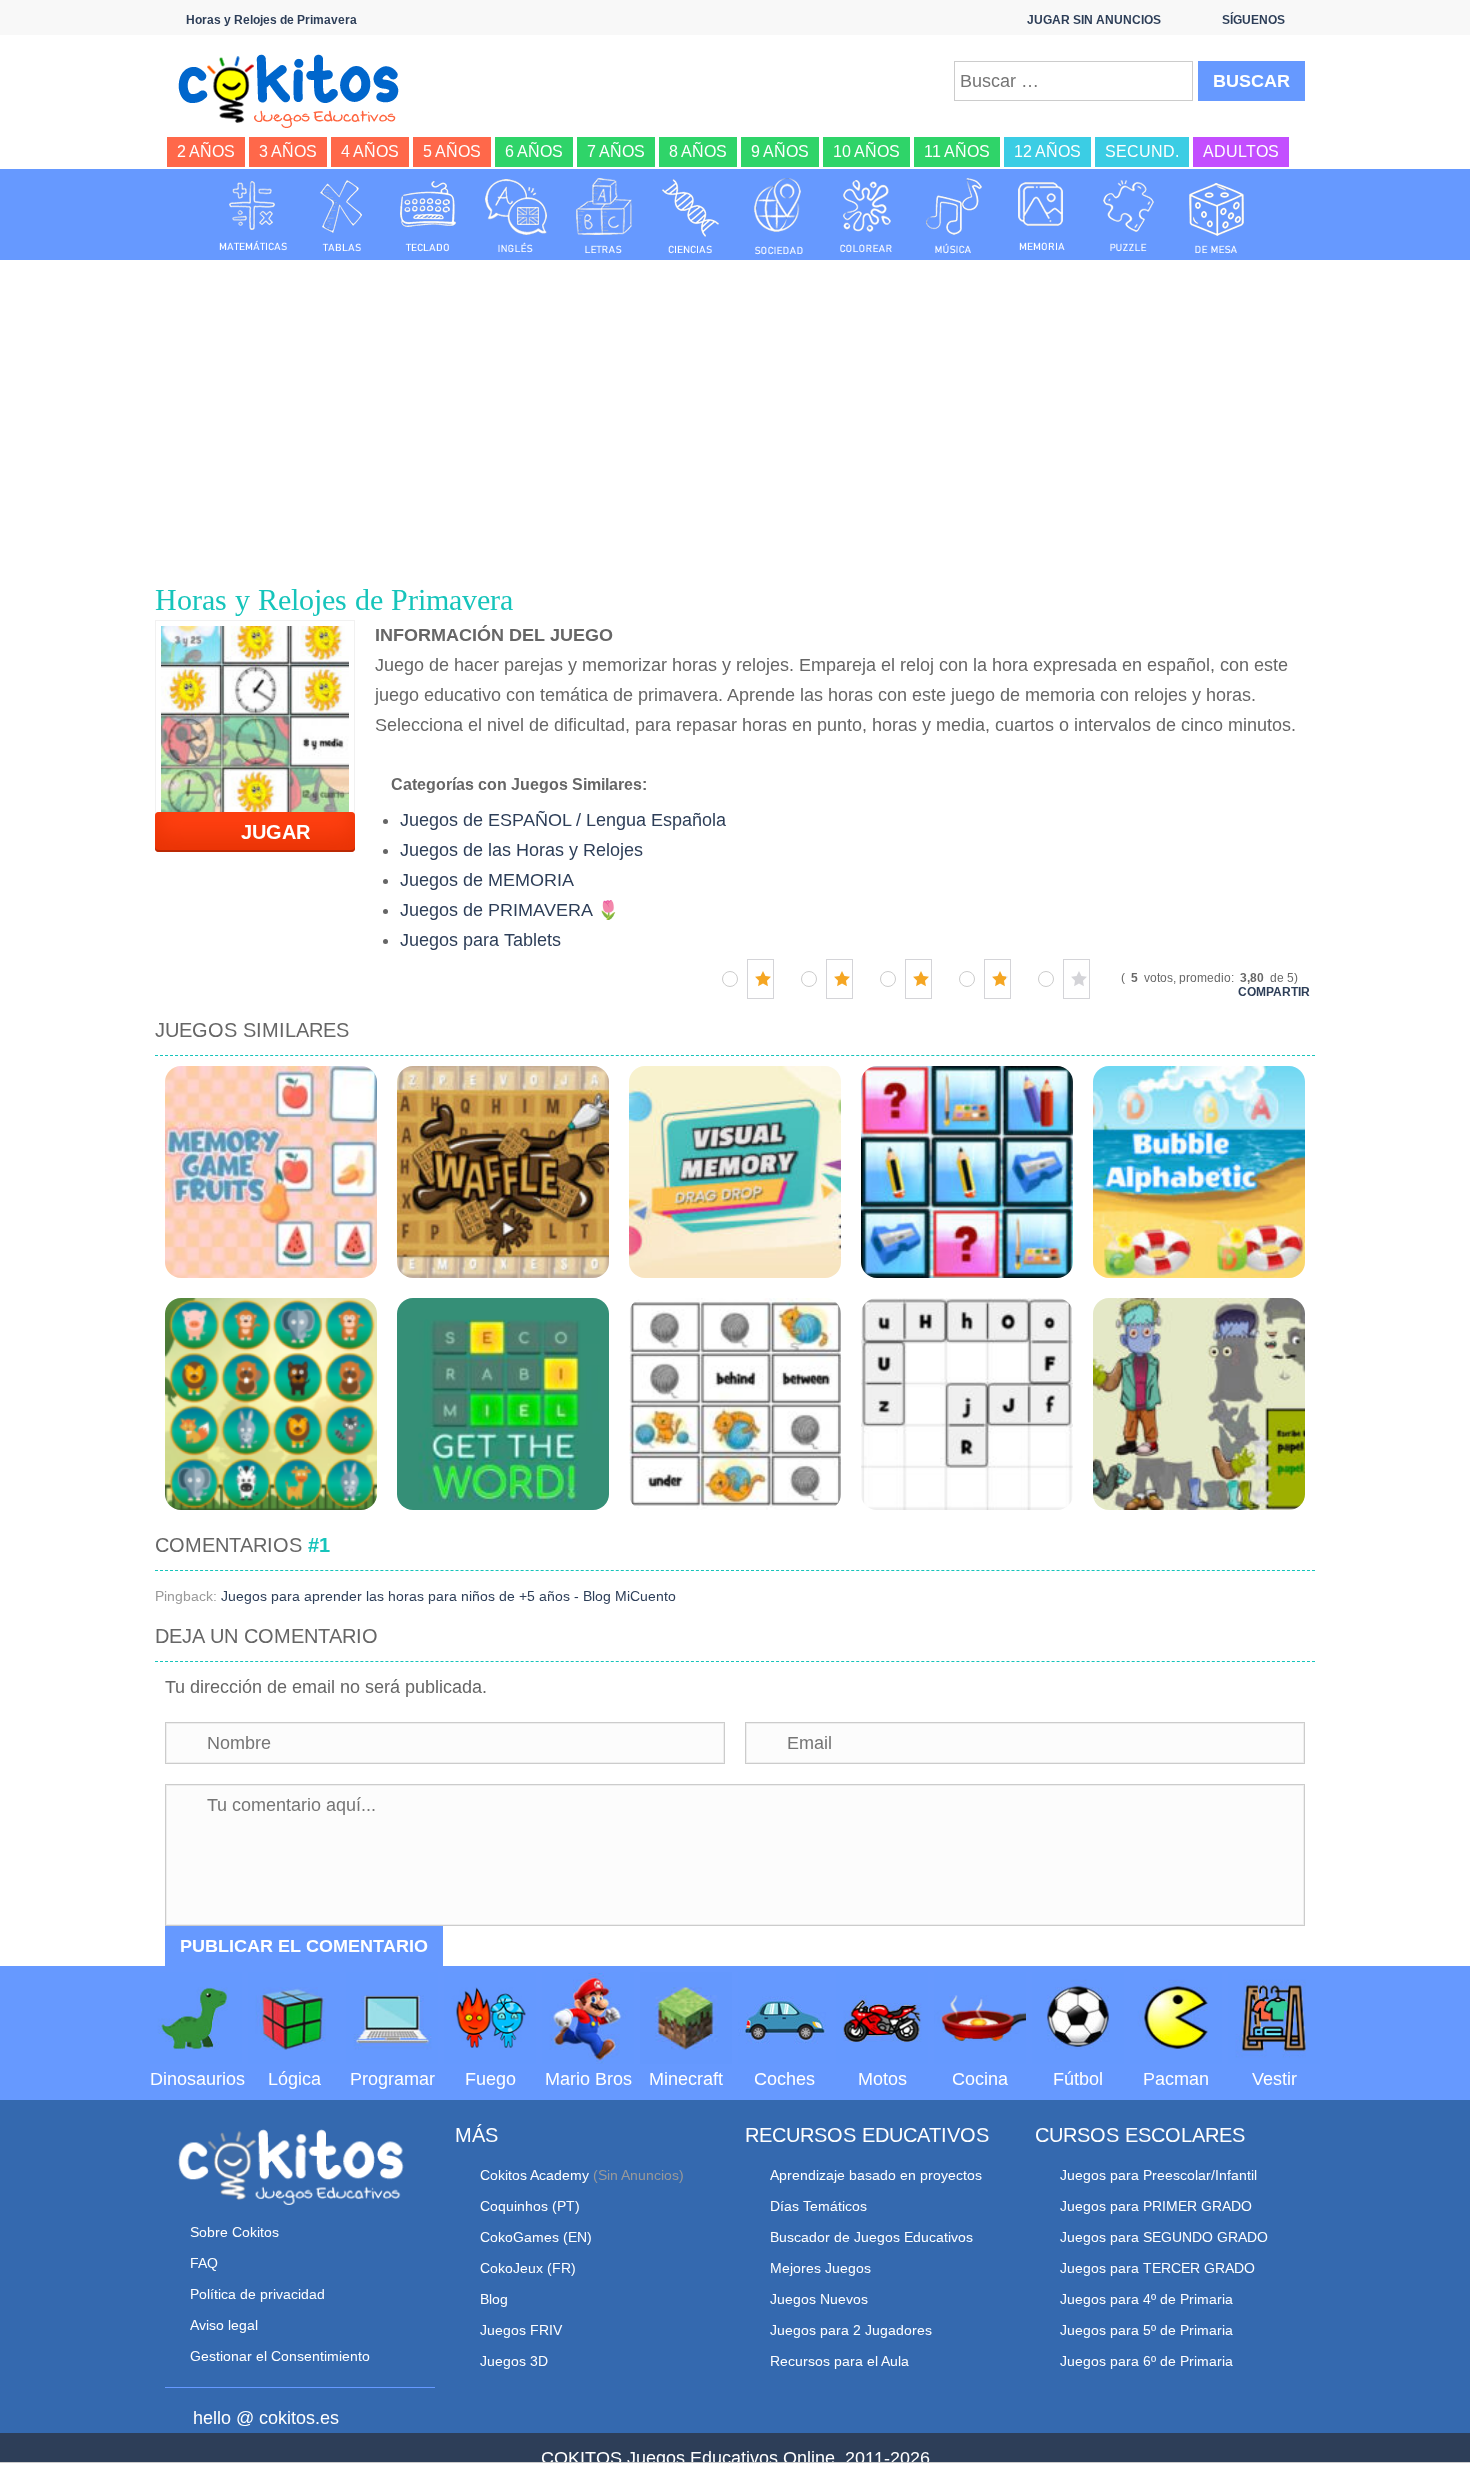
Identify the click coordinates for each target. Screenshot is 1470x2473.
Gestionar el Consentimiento (280, 2356)
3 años (288, 151)
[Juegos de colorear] (866, 216)
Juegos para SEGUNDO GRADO (1164, 2237)
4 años (370, 151)
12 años (1047, 151)
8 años (698, 151)
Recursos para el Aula (839, 2361)
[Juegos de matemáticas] (253, 216)
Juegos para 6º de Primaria (1146, 2361)
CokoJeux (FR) (528, 2268)
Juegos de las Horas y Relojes (521, 850)
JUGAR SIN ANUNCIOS (1094, 20)
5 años (452, 151)
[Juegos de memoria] (1042, 216)
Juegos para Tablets (480, 940)
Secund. (1142, 151)
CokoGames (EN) (536, 2237)
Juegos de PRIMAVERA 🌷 (509, 910)
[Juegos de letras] (604, 216)
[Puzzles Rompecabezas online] (1129, 216)
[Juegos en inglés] (516, 216)
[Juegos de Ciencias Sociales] (779, 216)
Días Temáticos (818, 2206)
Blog (494, 2299)
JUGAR (263, 832)
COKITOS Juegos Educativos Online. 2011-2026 (735, 2458)
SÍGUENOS (1253, 20)
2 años (206, 151)
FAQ (204, 2263)
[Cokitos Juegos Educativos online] (297, 89)
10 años (866, 151)
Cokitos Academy (534, 2175)
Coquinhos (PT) (530, 2206)
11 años (957, 151)
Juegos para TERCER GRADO (1157, 2268)
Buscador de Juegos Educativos (871, 2237)
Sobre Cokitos (234, 2232)
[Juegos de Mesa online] (1217, 216)
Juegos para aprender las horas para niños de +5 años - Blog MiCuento (448, 1596)
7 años (616, 151)
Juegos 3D (514, 2361)
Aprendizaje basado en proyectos (876, 2175)
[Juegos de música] (954, 216)
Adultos (1241, 151)
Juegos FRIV (521, 2330)
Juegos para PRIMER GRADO (1156, 2206)
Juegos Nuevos (819, 2299)
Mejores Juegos (820, 2268)
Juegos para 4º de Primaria (1146, 2299)
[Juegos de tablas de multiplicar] (341, 216)
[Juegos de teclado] (428, 216)
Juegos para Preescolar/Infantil (1158, 2175)
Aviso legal (224, 2325)
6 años (534, 151)
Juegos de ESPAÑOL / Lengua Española (563, 820)
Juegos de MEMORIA (487, 880)
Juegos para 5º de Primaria (1146, 2330)
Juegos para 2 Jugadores (851, 2330)
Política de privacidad (257, 2294)
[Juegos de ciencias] (691, 216)
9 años (780, 151)
